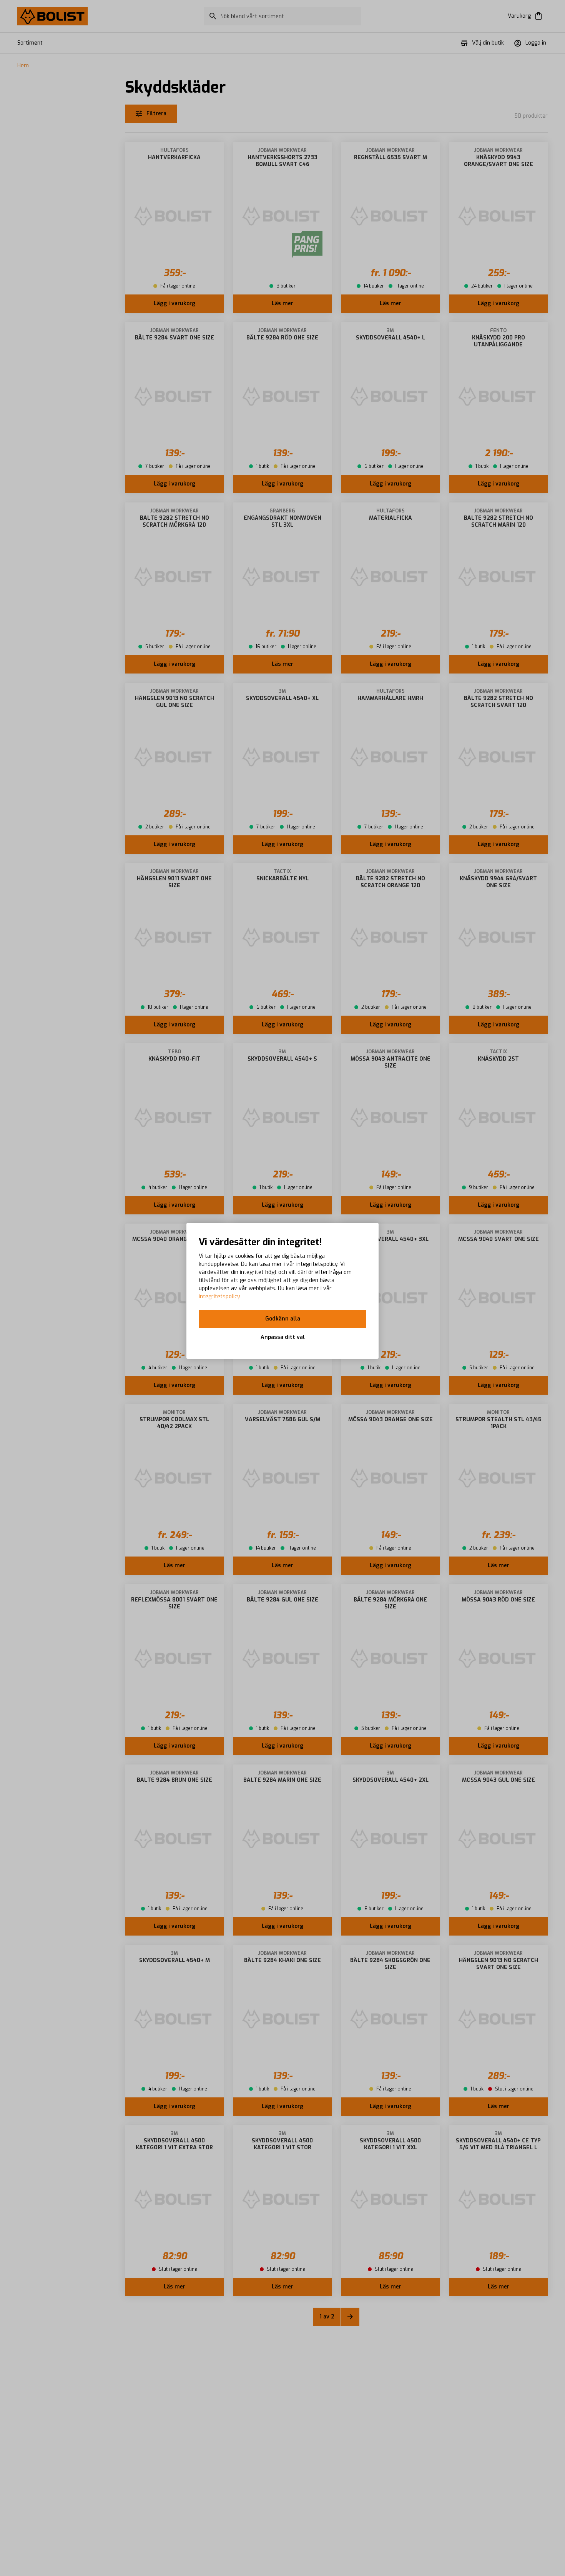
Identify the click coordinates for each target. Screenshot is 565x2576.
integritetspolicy (219, 1296)
